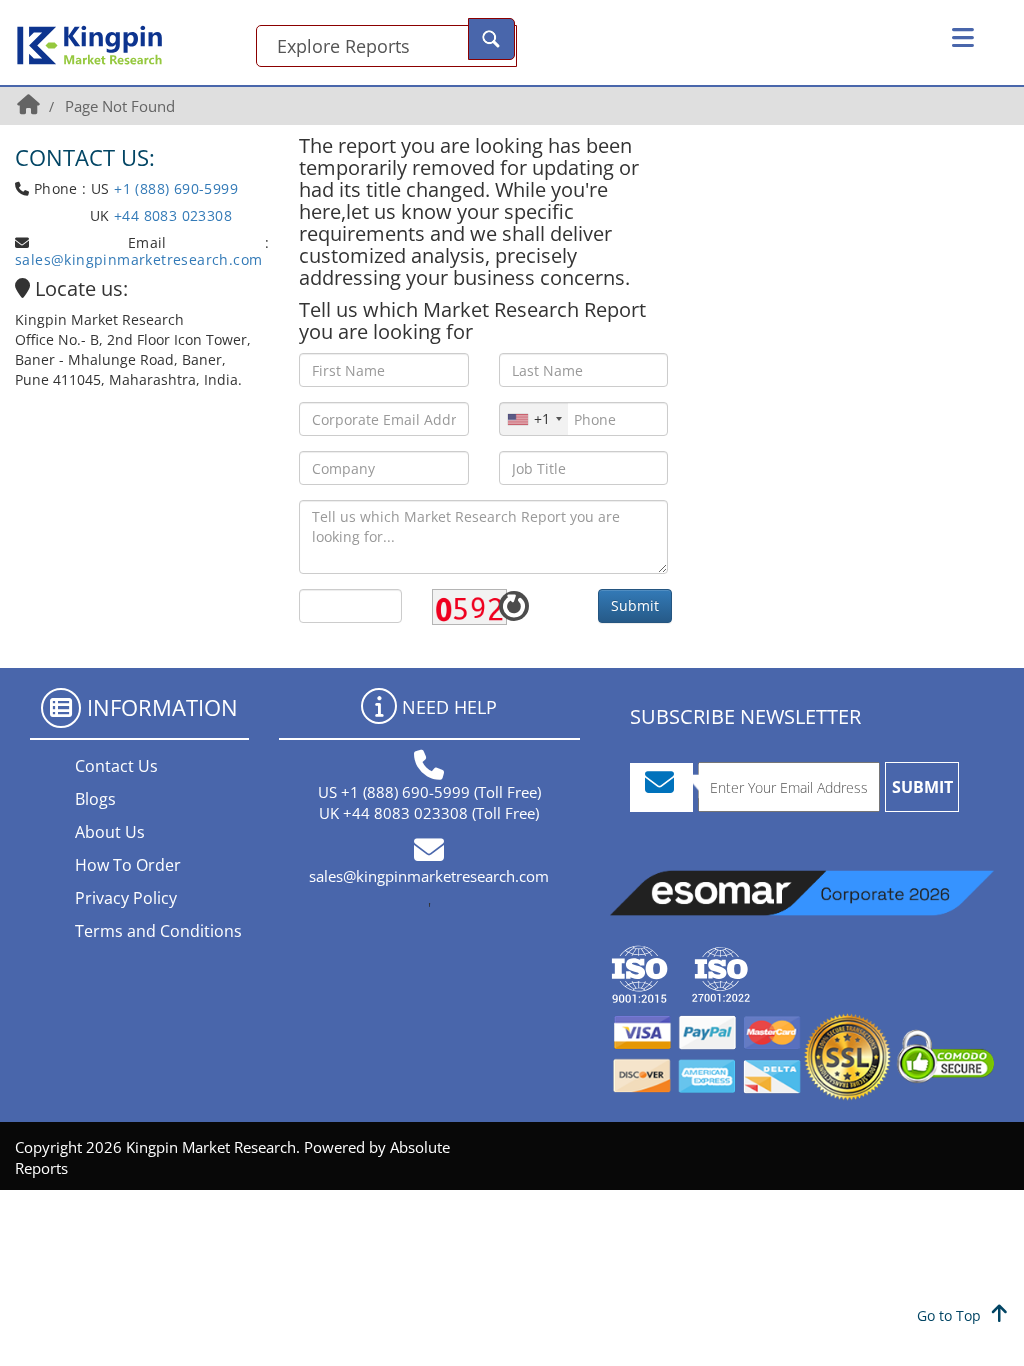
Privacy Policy (126, 898)
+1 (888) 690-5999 (176, 188)
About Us (110, 832)
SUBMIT (922, 787)
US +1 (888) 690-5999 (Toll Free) (429, 792)
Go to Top (951, 1315)
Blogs (95, 799)
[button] (963, 38)
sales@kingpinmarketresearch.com (138, 259)
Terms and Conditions (158, 931)
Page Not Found (120, 106)
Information (162, 707)
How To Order (128, 865)
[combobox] (534, 419)
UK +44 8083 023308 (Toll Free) (429, 813)
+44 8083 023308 (171, 215)
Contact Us (116, 766)
